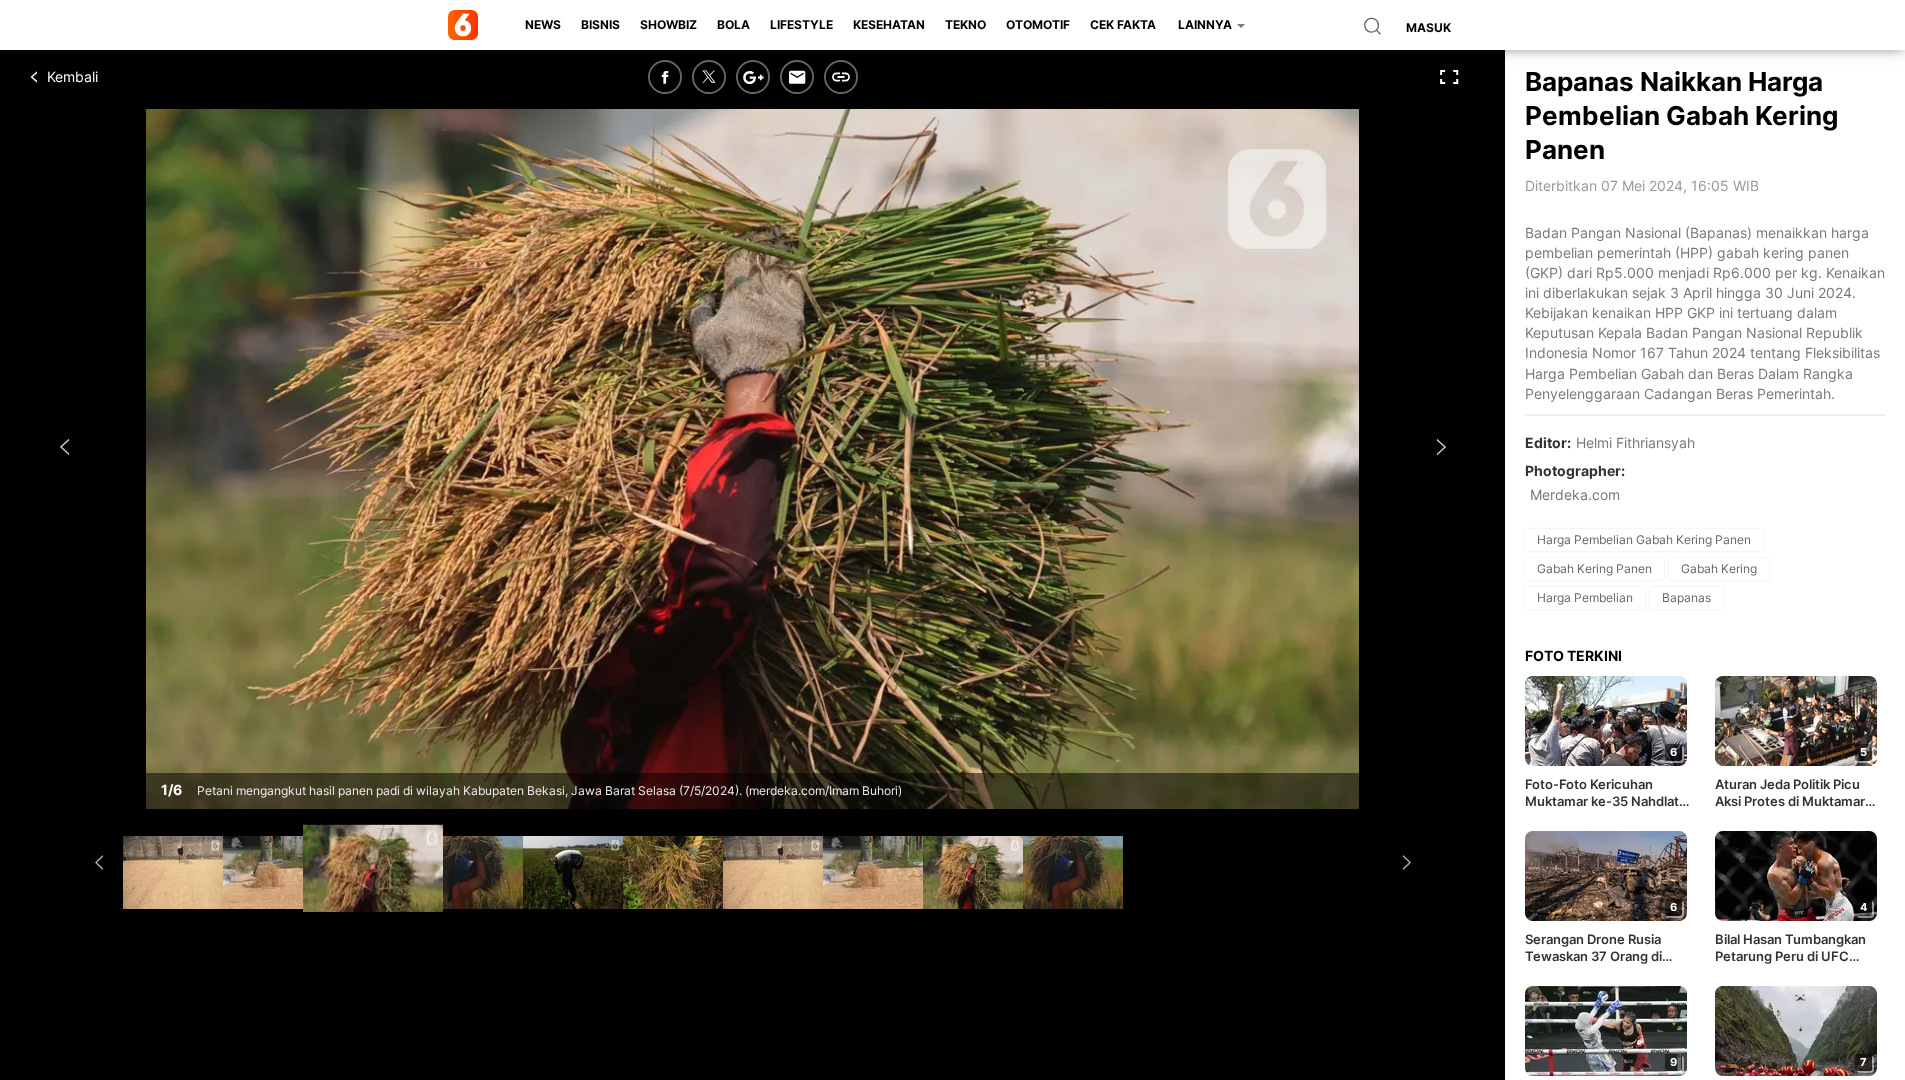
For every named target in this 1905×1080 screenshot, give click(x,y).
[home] (466, 25)
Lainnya (1206, 24)
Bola (733, 24)
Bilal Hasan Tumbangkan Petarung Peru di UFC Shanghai (1790, 948)
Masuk (1428, 27)
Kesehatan (889, 24)
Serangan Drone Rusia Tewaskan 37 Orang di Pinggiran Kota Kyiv (1593, 948)
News (543, 24)
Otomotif (1038, 24)
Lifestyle (801, 24)
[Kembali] (105, 77)
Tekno (965, 24)
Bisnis (600, 24)
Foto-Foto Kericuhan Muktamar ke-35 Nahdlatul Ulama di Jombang (1607, 793)
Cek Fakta (1123, 24)
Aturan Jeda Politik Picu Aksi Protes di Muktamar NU (1790, 793)
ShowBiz (668, 24)
